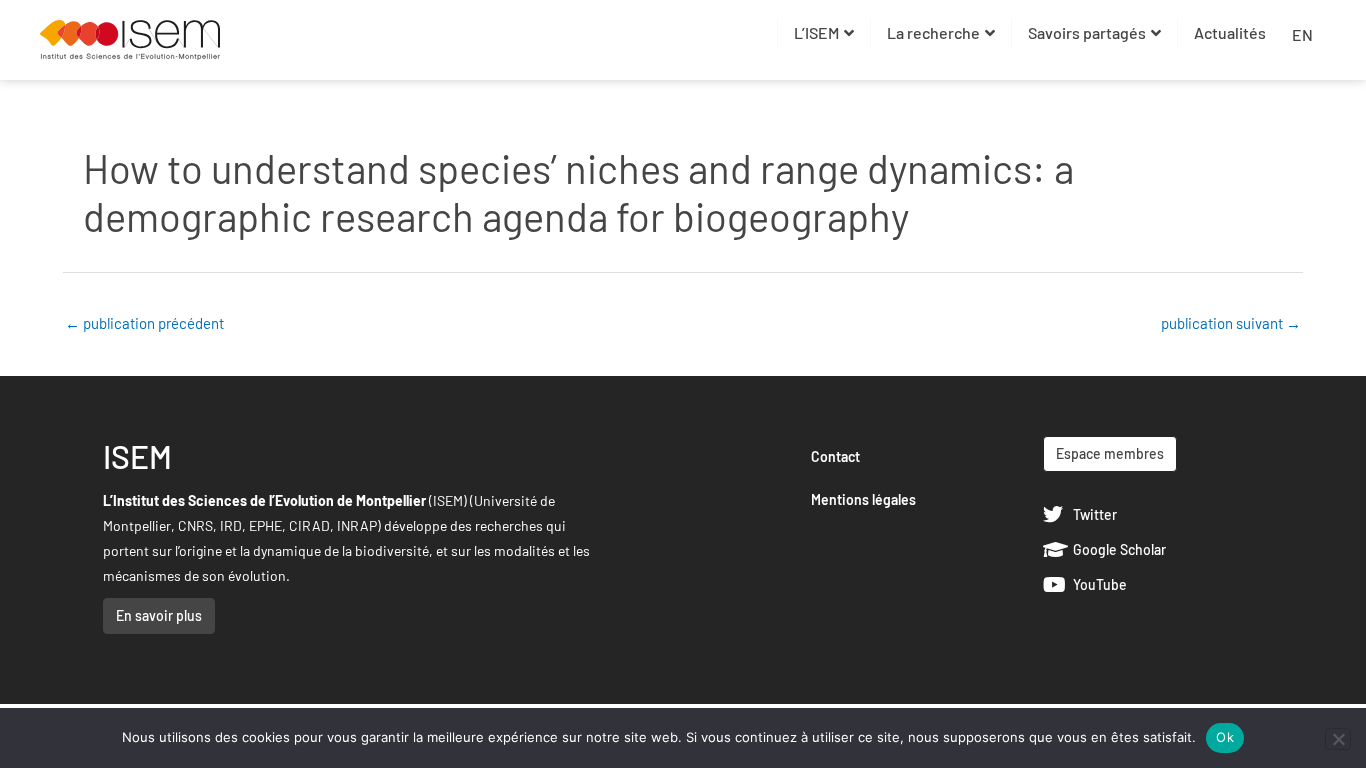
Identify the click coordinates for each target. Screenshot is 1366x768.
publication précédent (144, 323)
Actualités (1230, 32)
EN (1302, 34)
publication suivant (1231, 323)
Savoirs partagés (1087, 32)
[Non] (1338, 739)
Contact (835, 456)
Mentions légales (863, 499)
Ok (1225, 737)
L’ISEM (816, 32)
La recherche (933, 32)
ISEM (137, 456)
